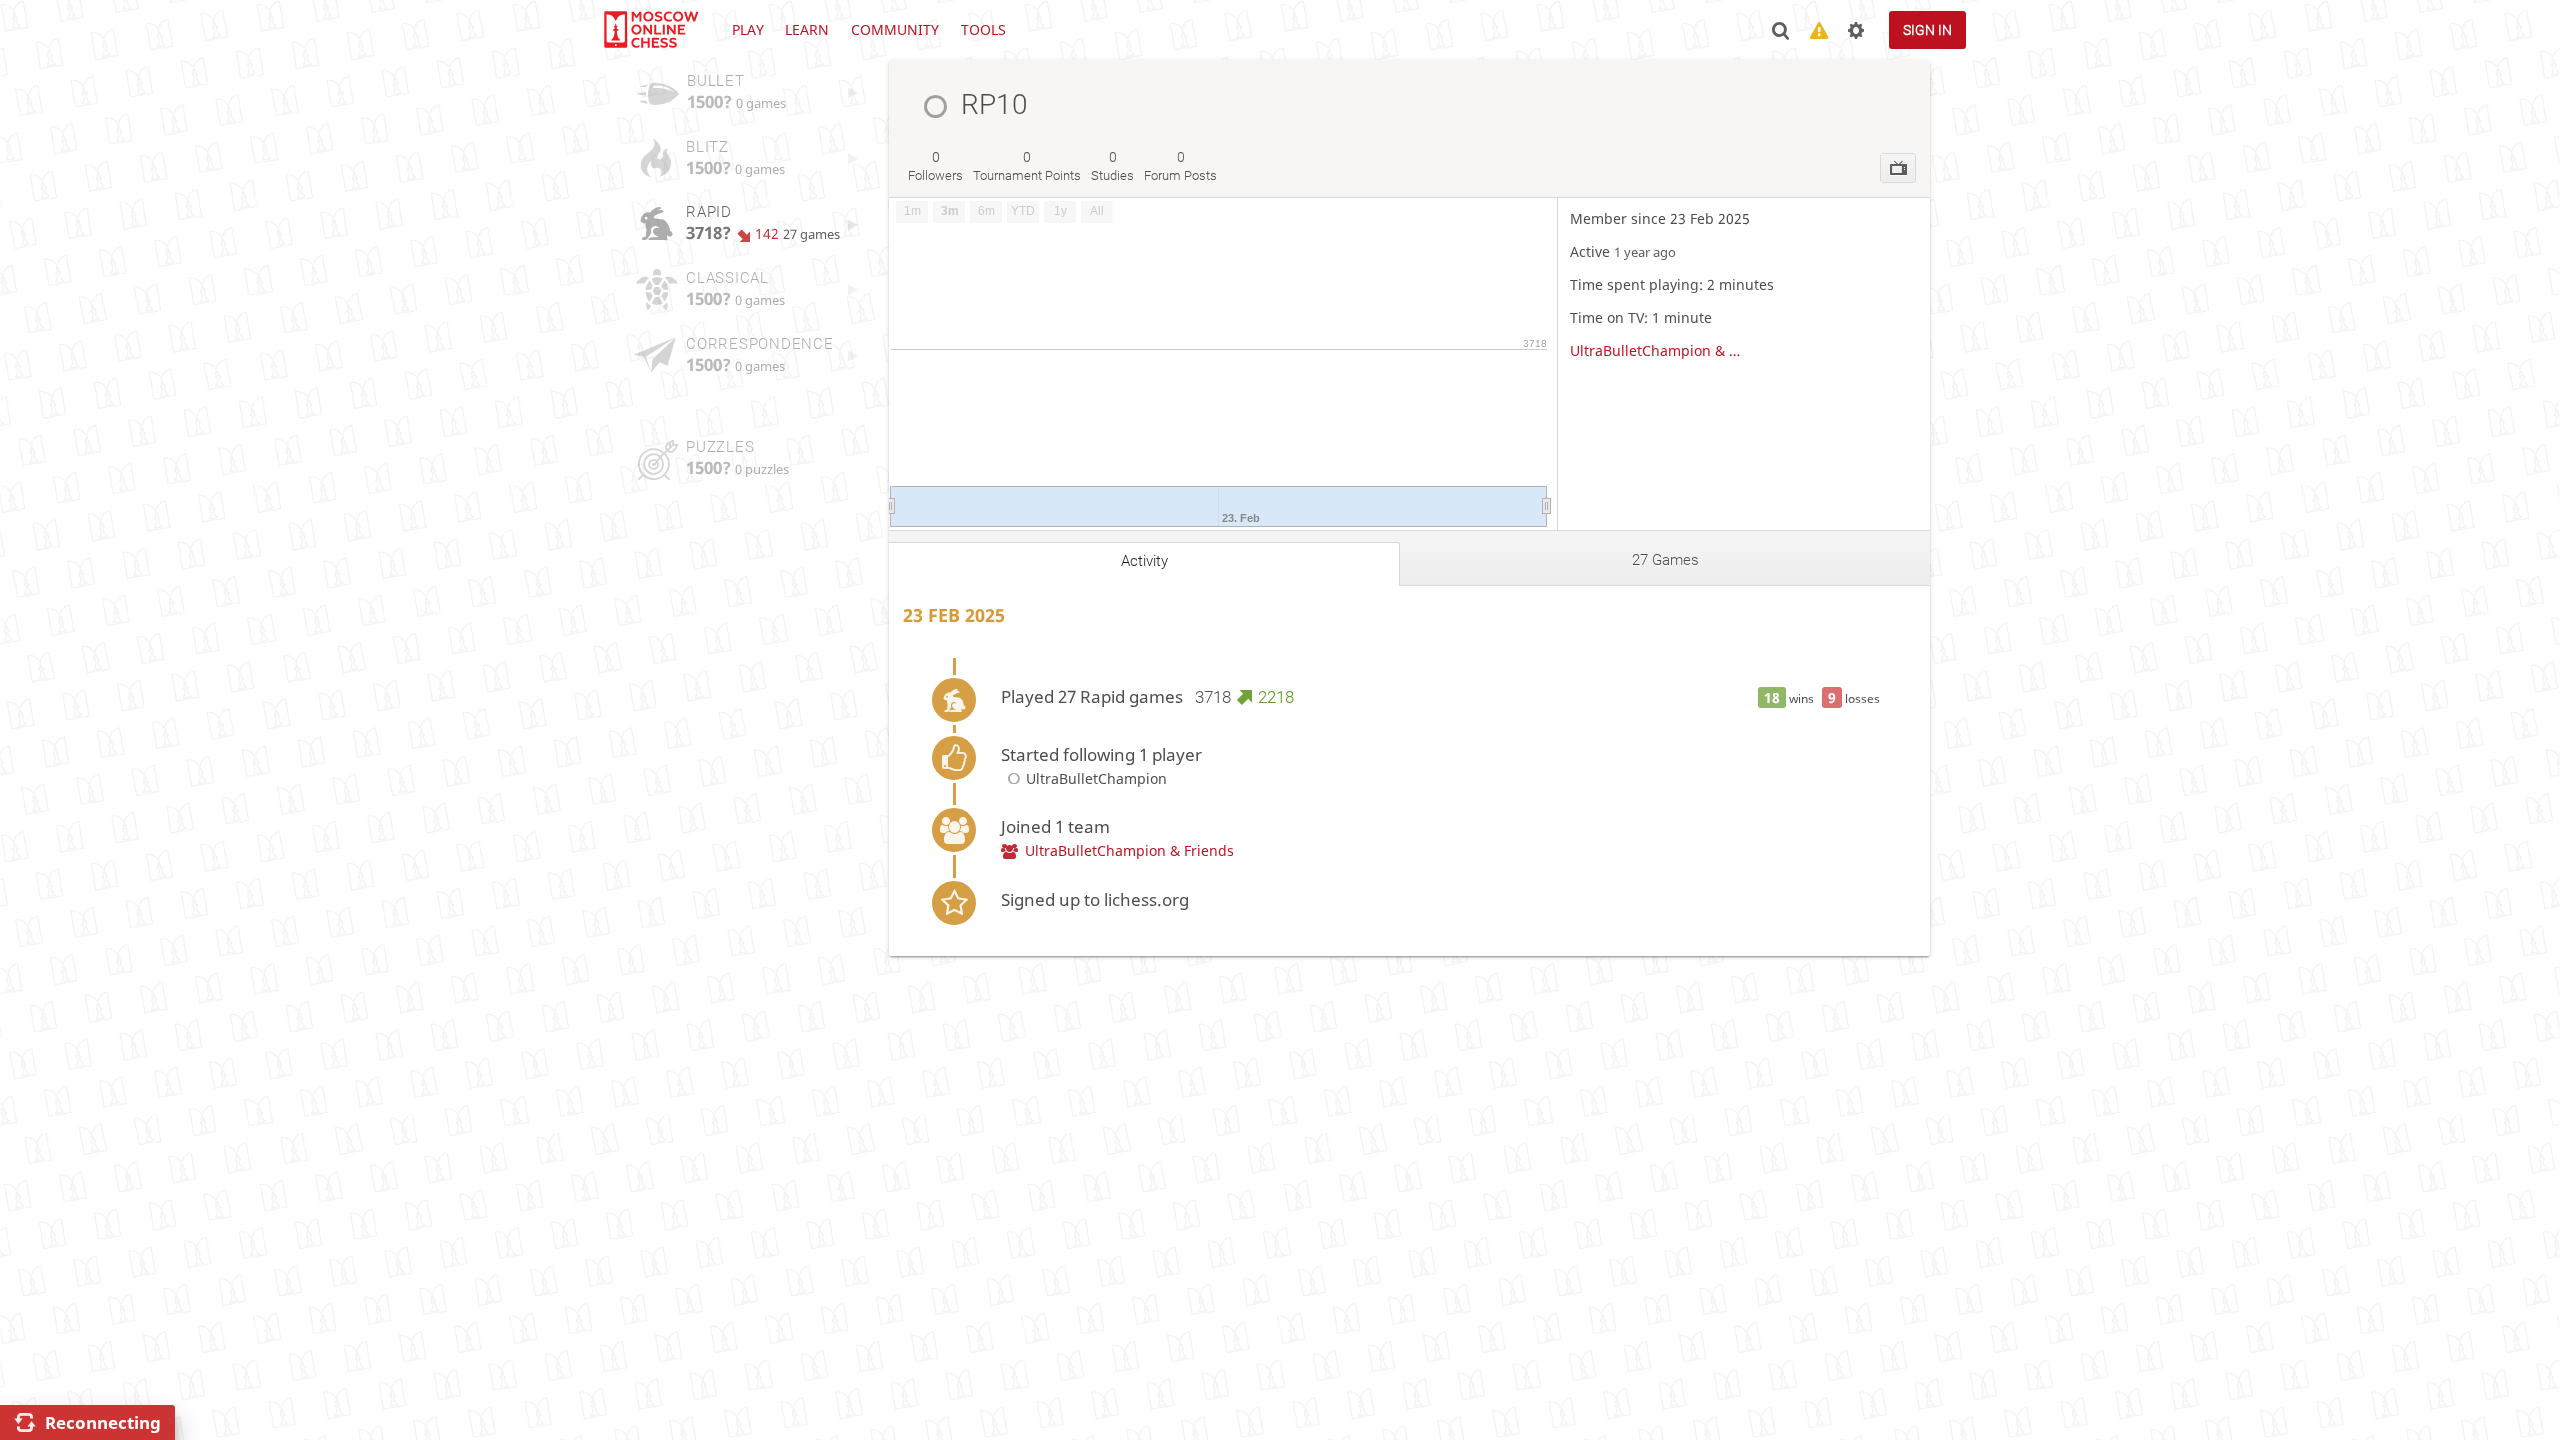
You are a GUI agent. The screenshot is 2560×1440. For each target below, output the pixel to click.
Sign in (1927, 30)
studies (1112, 166)
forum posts (1180, 166)
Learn (807, 29)
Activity (1144, 561)
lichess (650, 30)
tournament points (1027, 166)
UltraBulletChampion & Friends (1657, 350)
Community (895, 29)
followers (935, 166)
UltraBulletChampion (1096, 778)
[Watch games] (1898, 168)
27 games (1665, 560)
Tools (983, 29)
